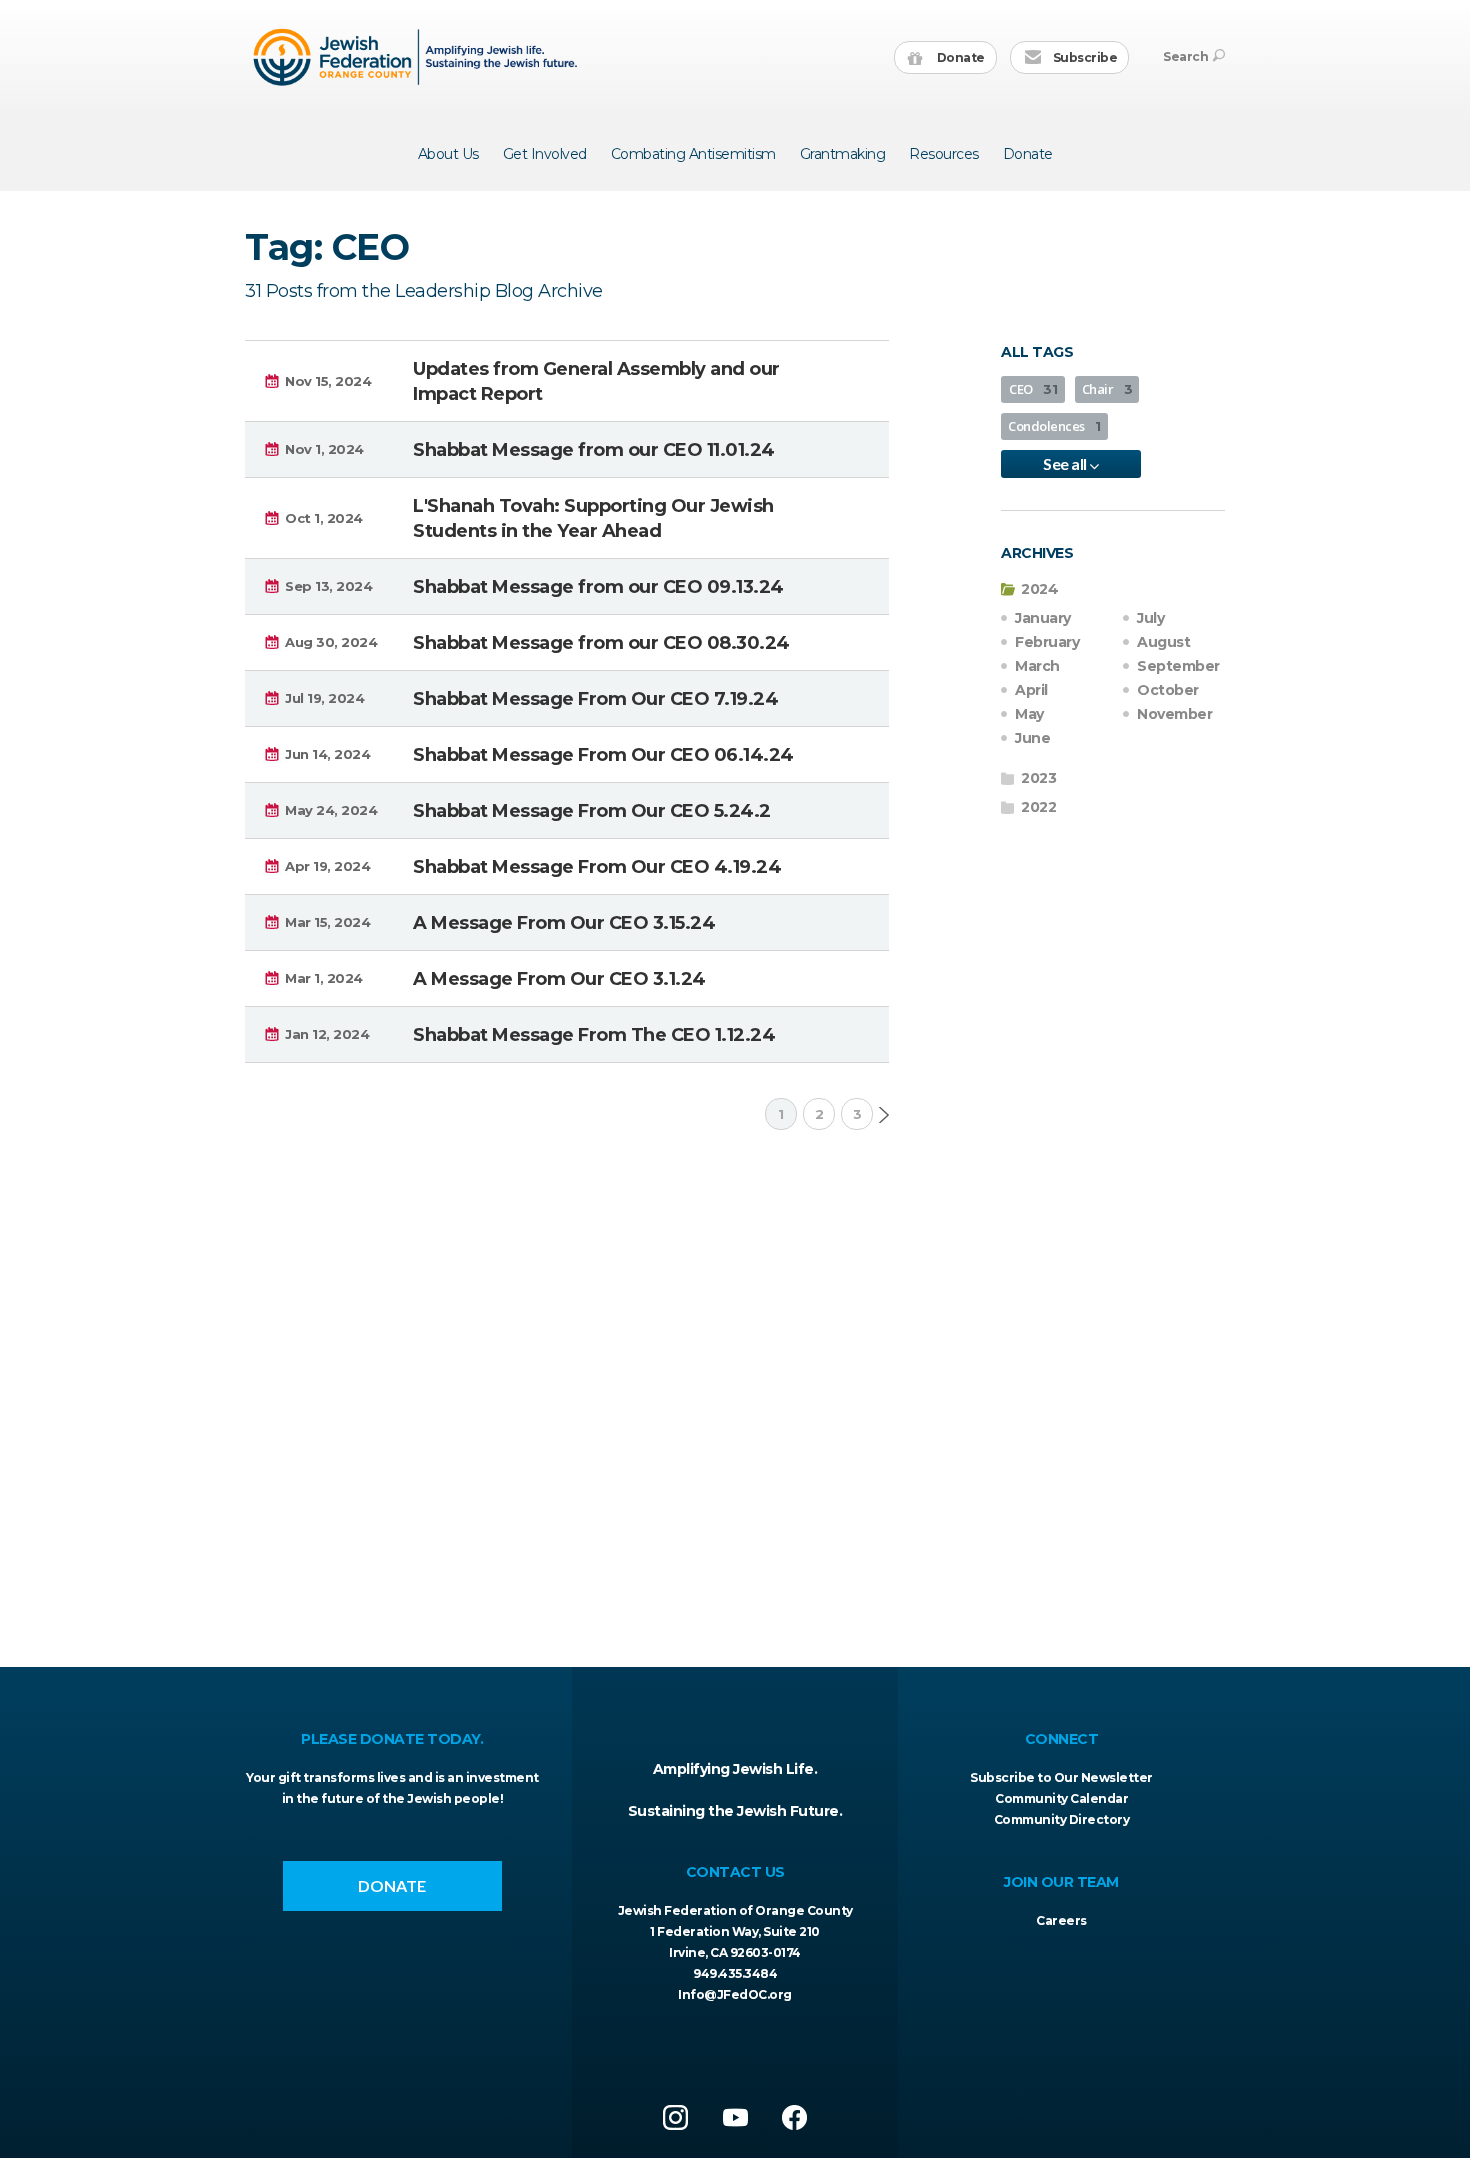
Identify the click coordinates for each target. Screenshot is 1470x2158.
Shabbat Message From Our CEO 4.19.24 (597, 867)
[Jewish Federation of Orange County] (417, 57)
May (1029, 714)
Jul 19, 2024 (324, 698)
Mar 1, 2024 (324, 978)
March (1037, 666)
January (1043, 618)
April (1031, 690)
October (1168, 690)
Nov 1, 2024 (324, 449)
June (1032, 738)
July (1150, 618)
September (1178, 666)
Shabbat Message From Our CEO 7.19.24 (595, 699)
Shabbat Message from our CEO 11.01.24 (594, 450)
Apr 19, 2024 (327, 866)
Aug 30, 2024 (331, 642)
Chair (1107, 389)
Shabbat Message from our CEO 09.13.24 (598, 587)
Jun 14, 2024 (327, 754)
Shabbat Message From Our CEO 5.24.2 (592, 811)
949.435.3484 (735, 1973)
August (1163, 642)
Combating (693, 154)
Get (545, 154)
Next (884, 1115)
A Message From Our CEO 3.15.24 (564, 923)
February (1047, 642)
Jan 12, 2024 (327, 1034)
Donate (959, 57)
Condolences (1054, 426)
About (448, 154)
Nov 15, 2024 (328, 381)
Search (1185, 56)
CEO (1033, 389)
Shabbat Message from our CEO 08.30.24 (601, 643)
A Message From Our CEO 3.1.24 (559, 979)
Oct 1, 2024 (324, 518)
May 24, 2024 (331, 810)
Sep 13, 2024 (328, 586)
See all (1066, 463)
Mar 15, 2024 (327, 922)
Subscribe (1083, 57)
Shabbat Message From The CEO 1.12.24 (594, 1035)
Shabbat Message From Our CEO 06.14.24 (603, 755)
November (1174, 714)
